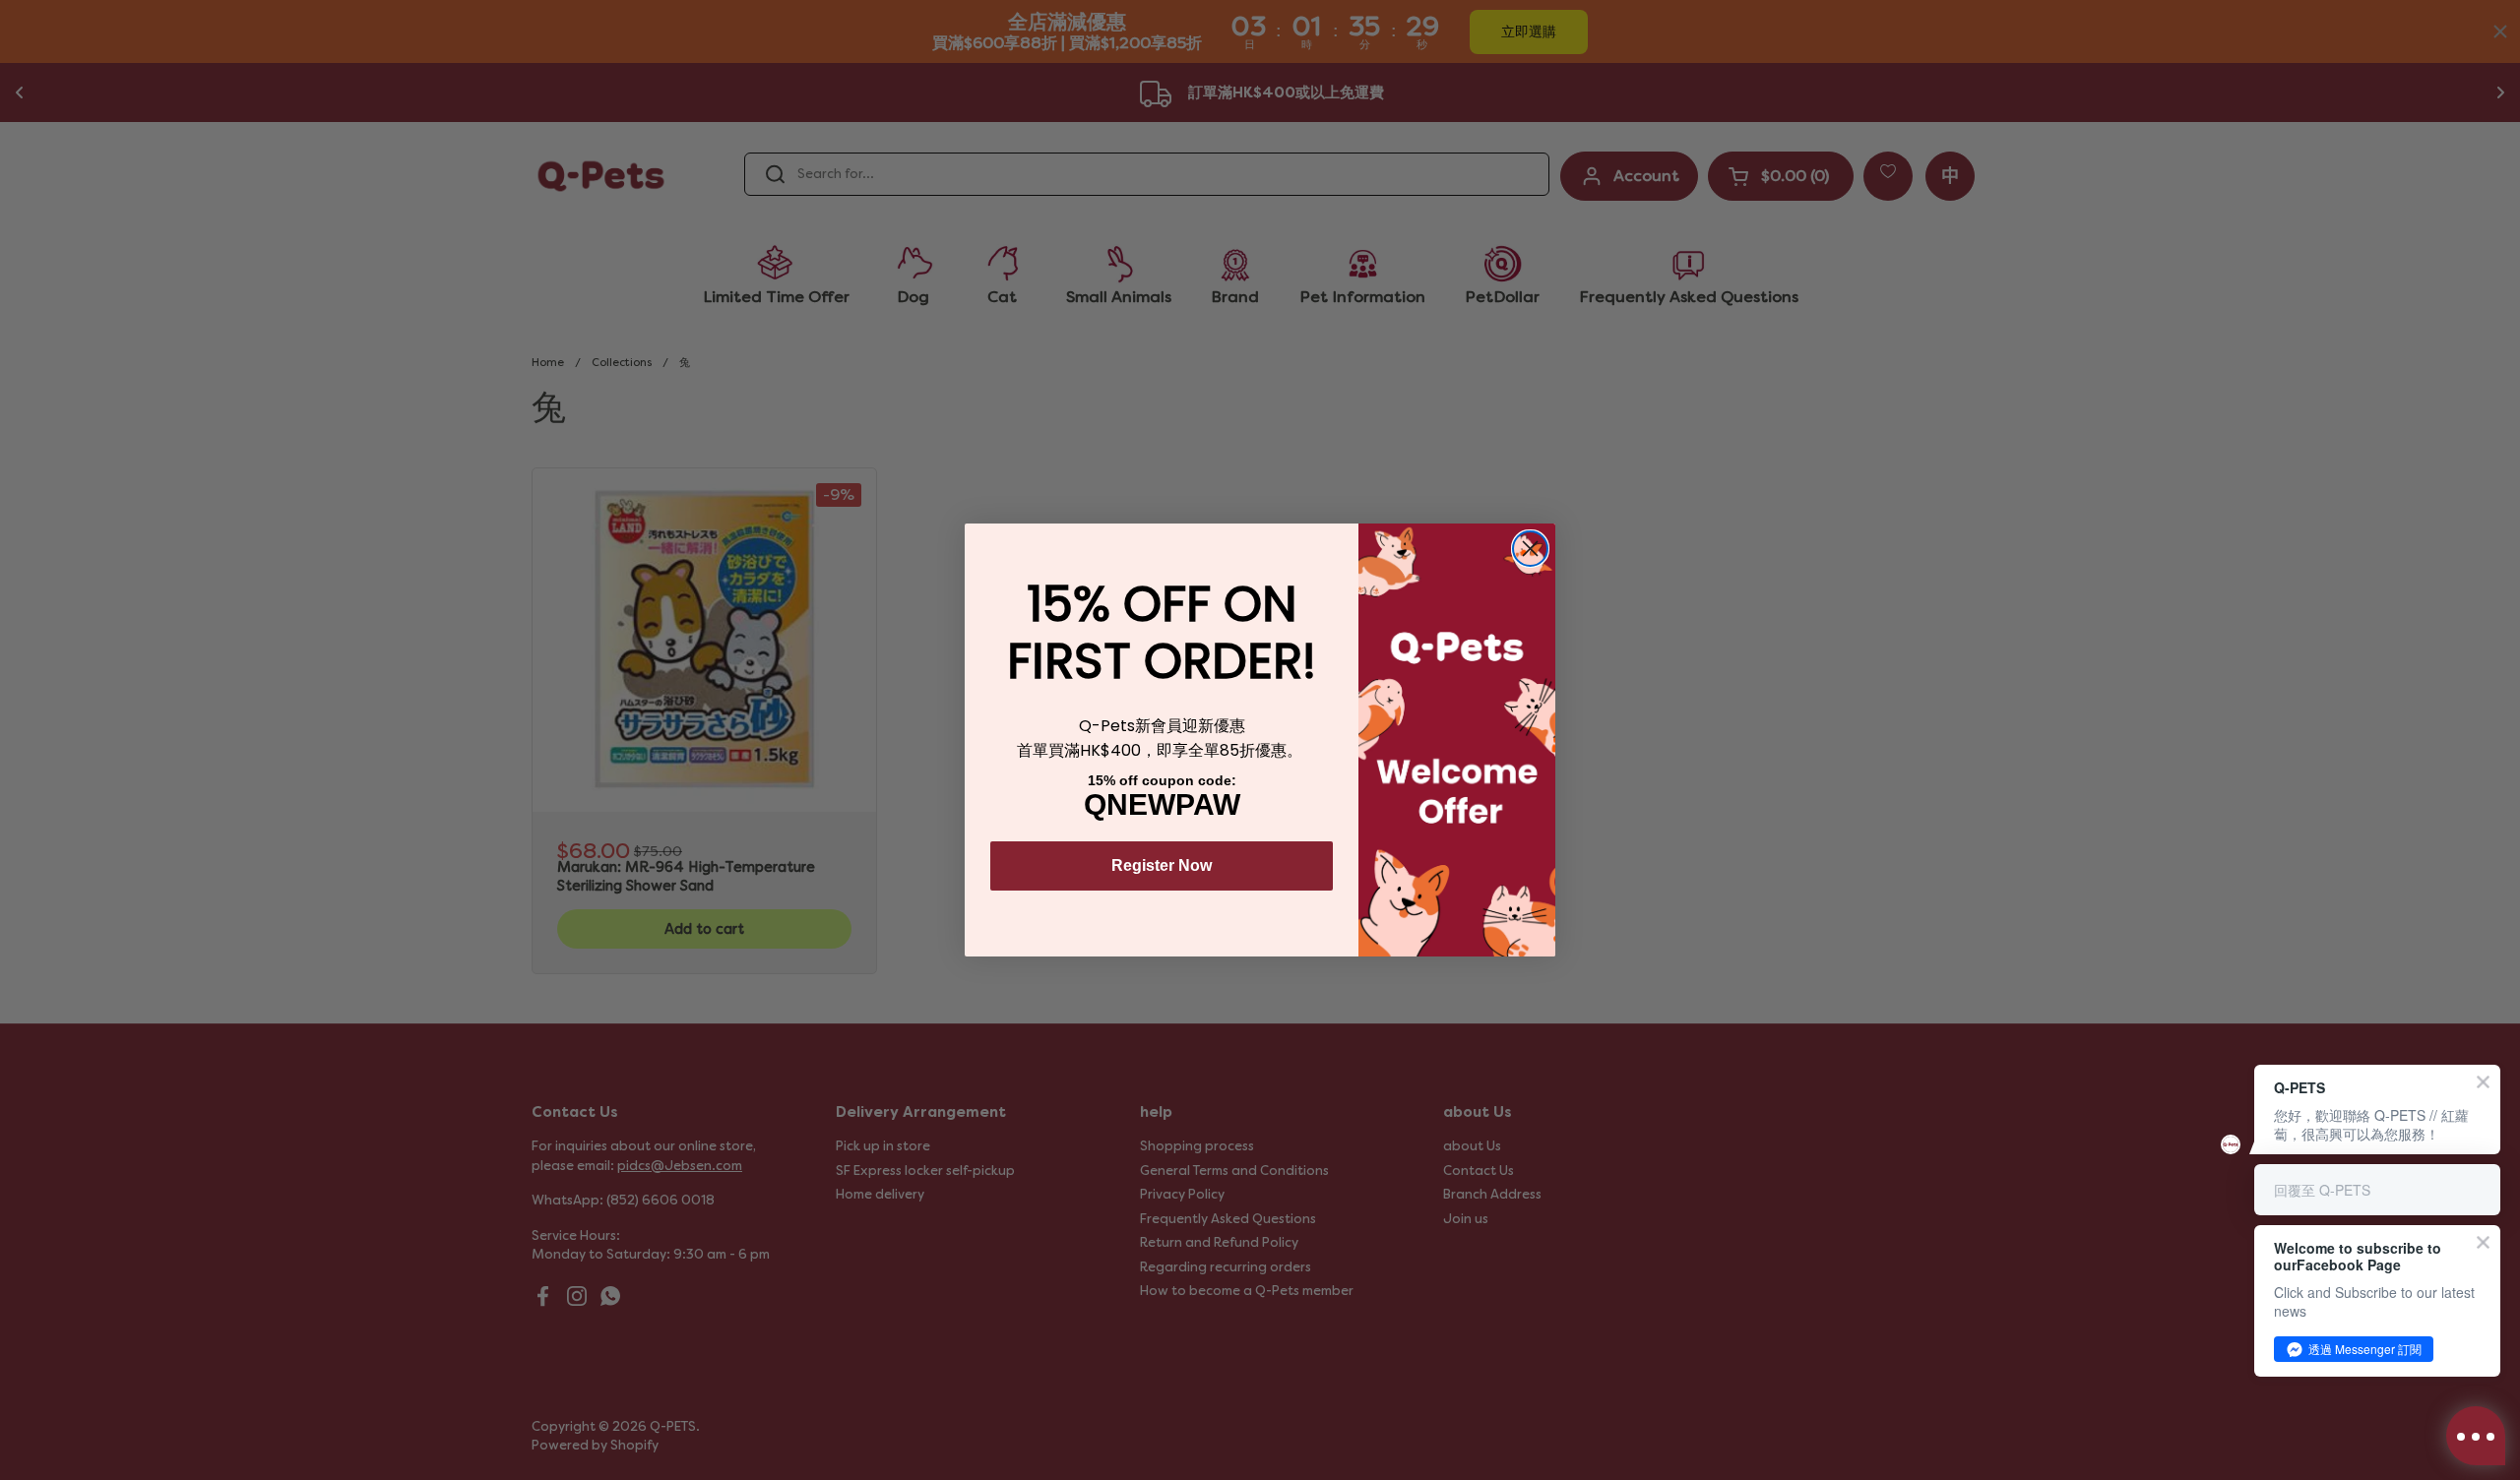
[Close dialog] (1530, 549)
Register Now (1162, 865)
